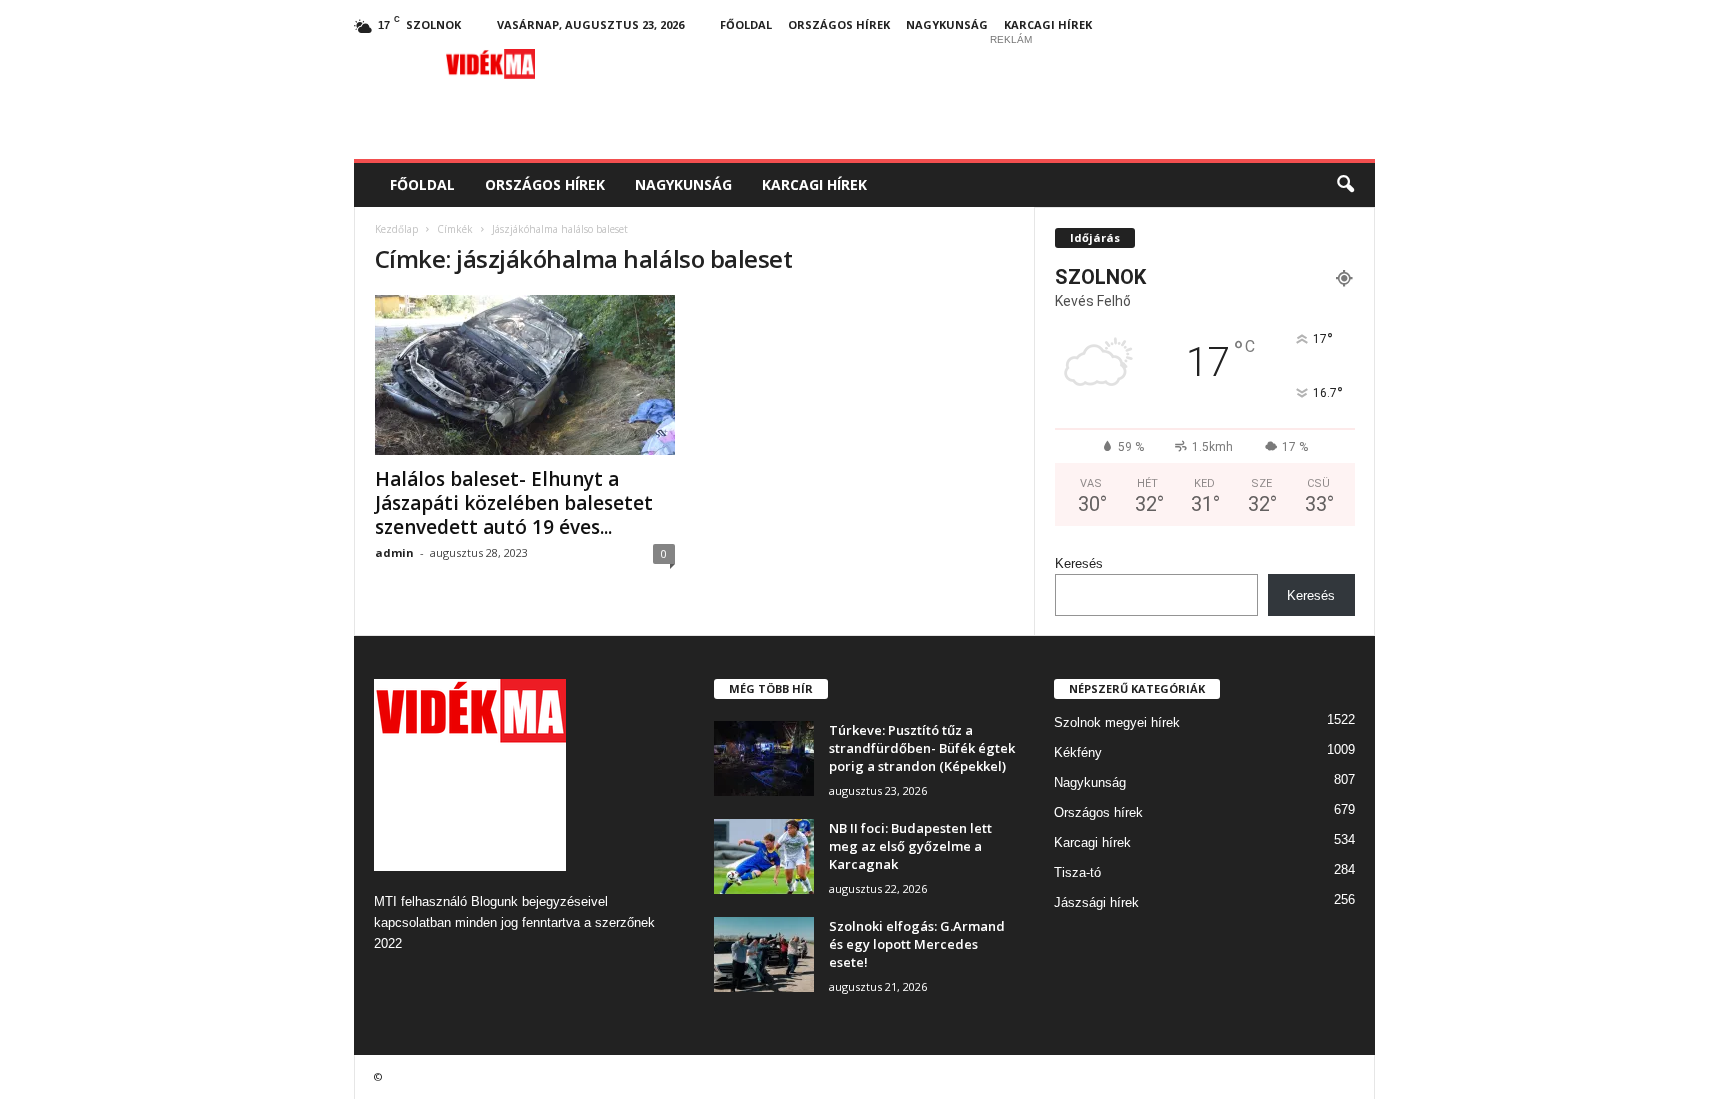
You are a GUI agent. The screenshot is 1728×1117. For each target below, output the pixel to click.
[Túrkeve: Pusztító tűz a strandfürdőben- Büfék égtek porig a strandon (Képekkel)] (764, 758)
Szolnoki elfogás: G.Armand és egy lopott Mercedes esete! (917, 944)
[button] (1345, 185)
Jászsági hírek (1096, 902)
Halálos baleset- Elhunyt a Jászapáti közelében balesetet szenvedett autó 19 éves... (514, 503)
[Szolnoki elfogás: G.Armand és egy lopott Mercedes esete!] (764, 954)
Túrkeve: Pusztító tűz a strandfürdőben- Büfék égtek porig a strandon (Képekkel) (922, 748)
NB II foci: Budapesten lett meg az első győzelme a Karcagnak (910, 846)
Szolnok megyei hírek (1117, 722)
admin (394, 552)
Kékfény (1078, 752)
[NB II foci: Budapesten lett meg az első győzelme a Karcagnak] (764, 856)
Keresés (1079, 563)
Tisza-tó (1077, 872)
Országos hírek (839, 24)
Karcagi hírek (1048, 24)
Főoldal (746, 24)
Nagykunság (947, 24)
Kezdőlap (396, 229)
